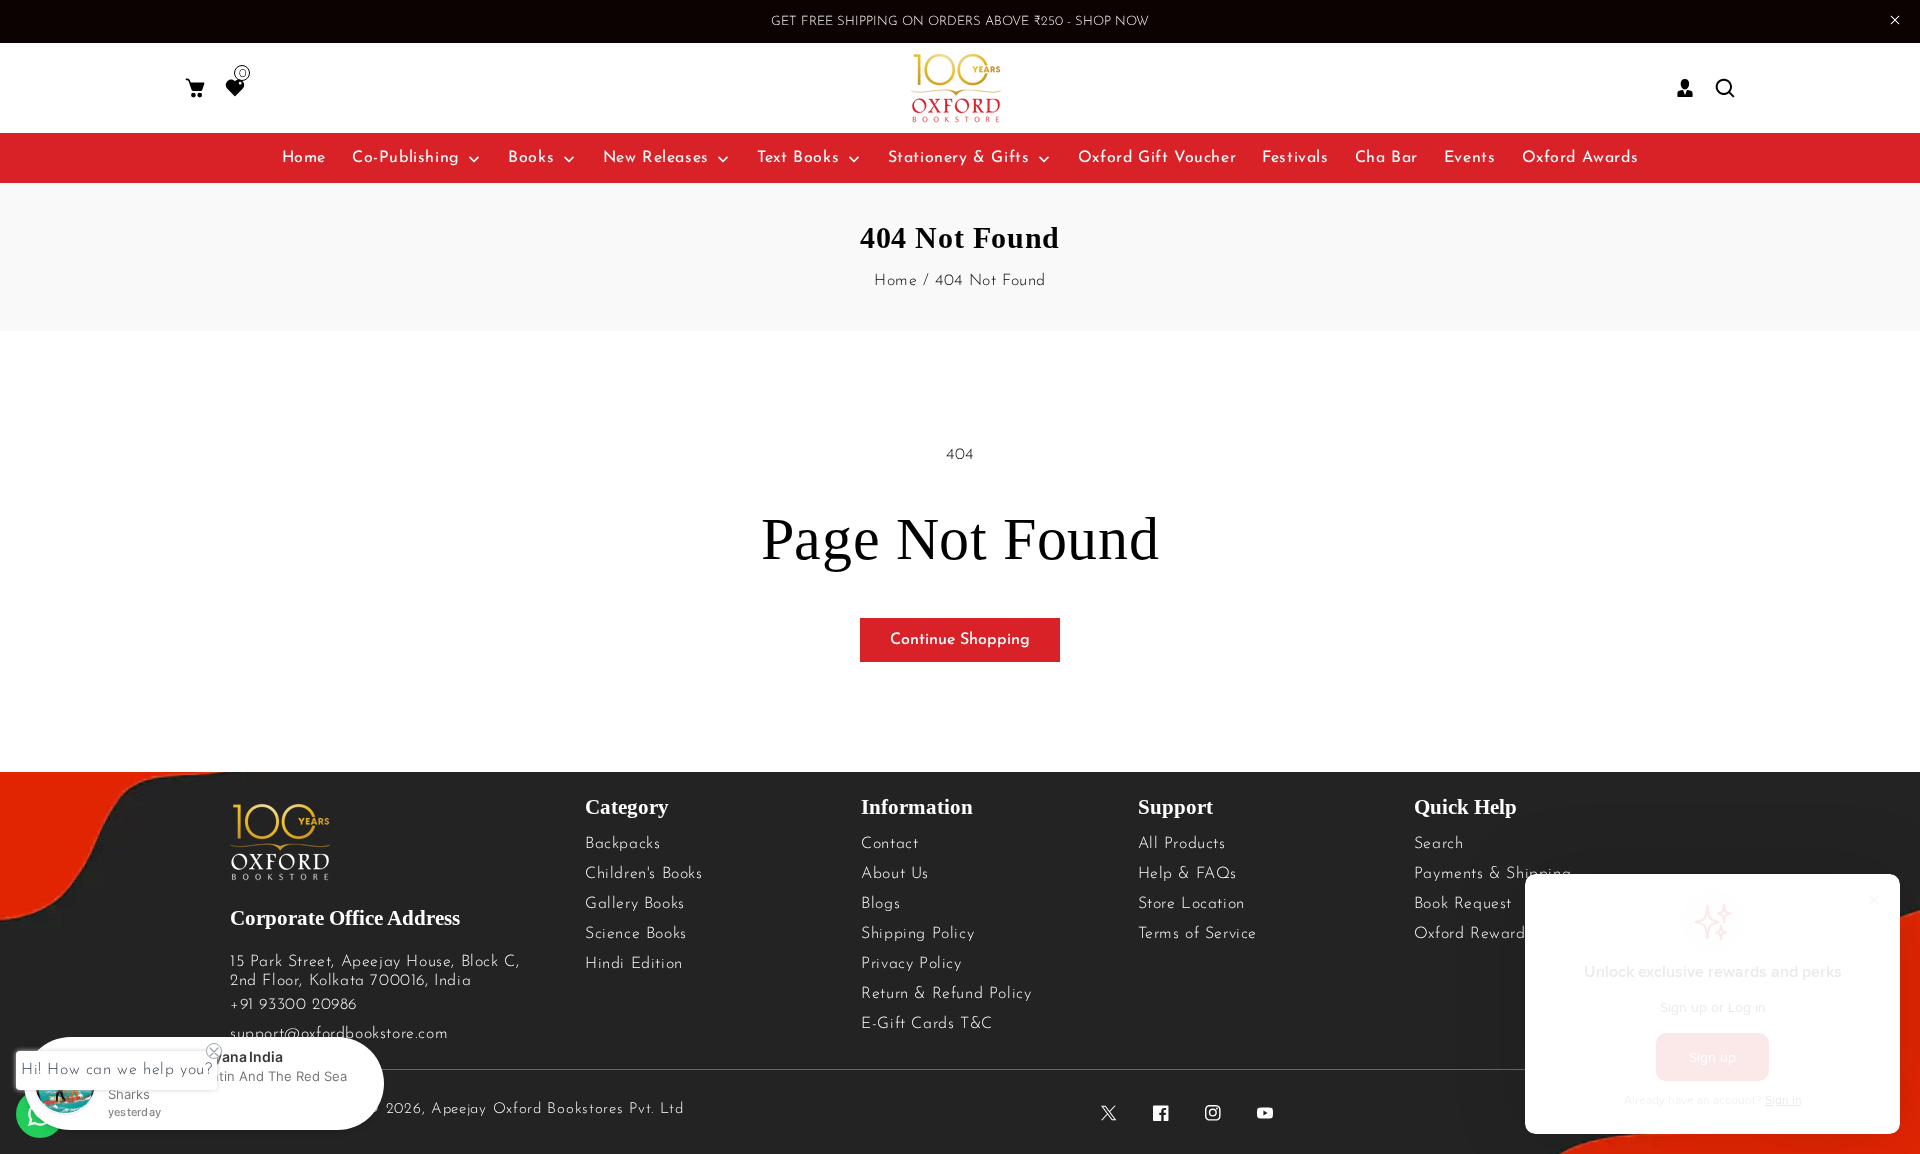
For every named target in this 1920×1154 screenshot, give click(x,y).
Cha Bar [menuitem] (1386, 158)
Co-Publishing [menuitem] (406, 158)
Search (1439, 844)
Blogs (880, 904)
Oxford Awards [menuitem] (1580, 158)
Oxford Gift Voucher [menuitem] (1157, 158)
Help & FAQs (1188, 874)
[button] (195, 88)
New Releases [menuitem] (656, 158)
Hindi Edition (634, 964)
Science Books (636, 934)
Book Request (1463, 904)
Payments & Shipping (1492, 874)
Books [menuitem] (531, 158)
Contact (889, 844)
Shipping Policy (917, 934)
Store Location (1191, 904)
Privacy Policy (911, 964)
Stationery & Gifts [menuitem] (959, 158)
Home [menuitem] (304, 158)
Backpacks (622, 844)
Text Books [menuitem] (798, 158)
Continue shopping (960, 640)
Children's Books (644, 874)
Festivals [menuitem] (1295, 158)
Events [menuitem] (1470, 158)
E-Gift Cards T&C (927, 1024)
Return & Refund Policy (946, 994)
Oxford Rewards (1473, 934)
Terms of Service (1198, 934)
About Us (895, 874)
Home (895, 281)
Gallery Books (635, 904)
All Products (1182, 844)
